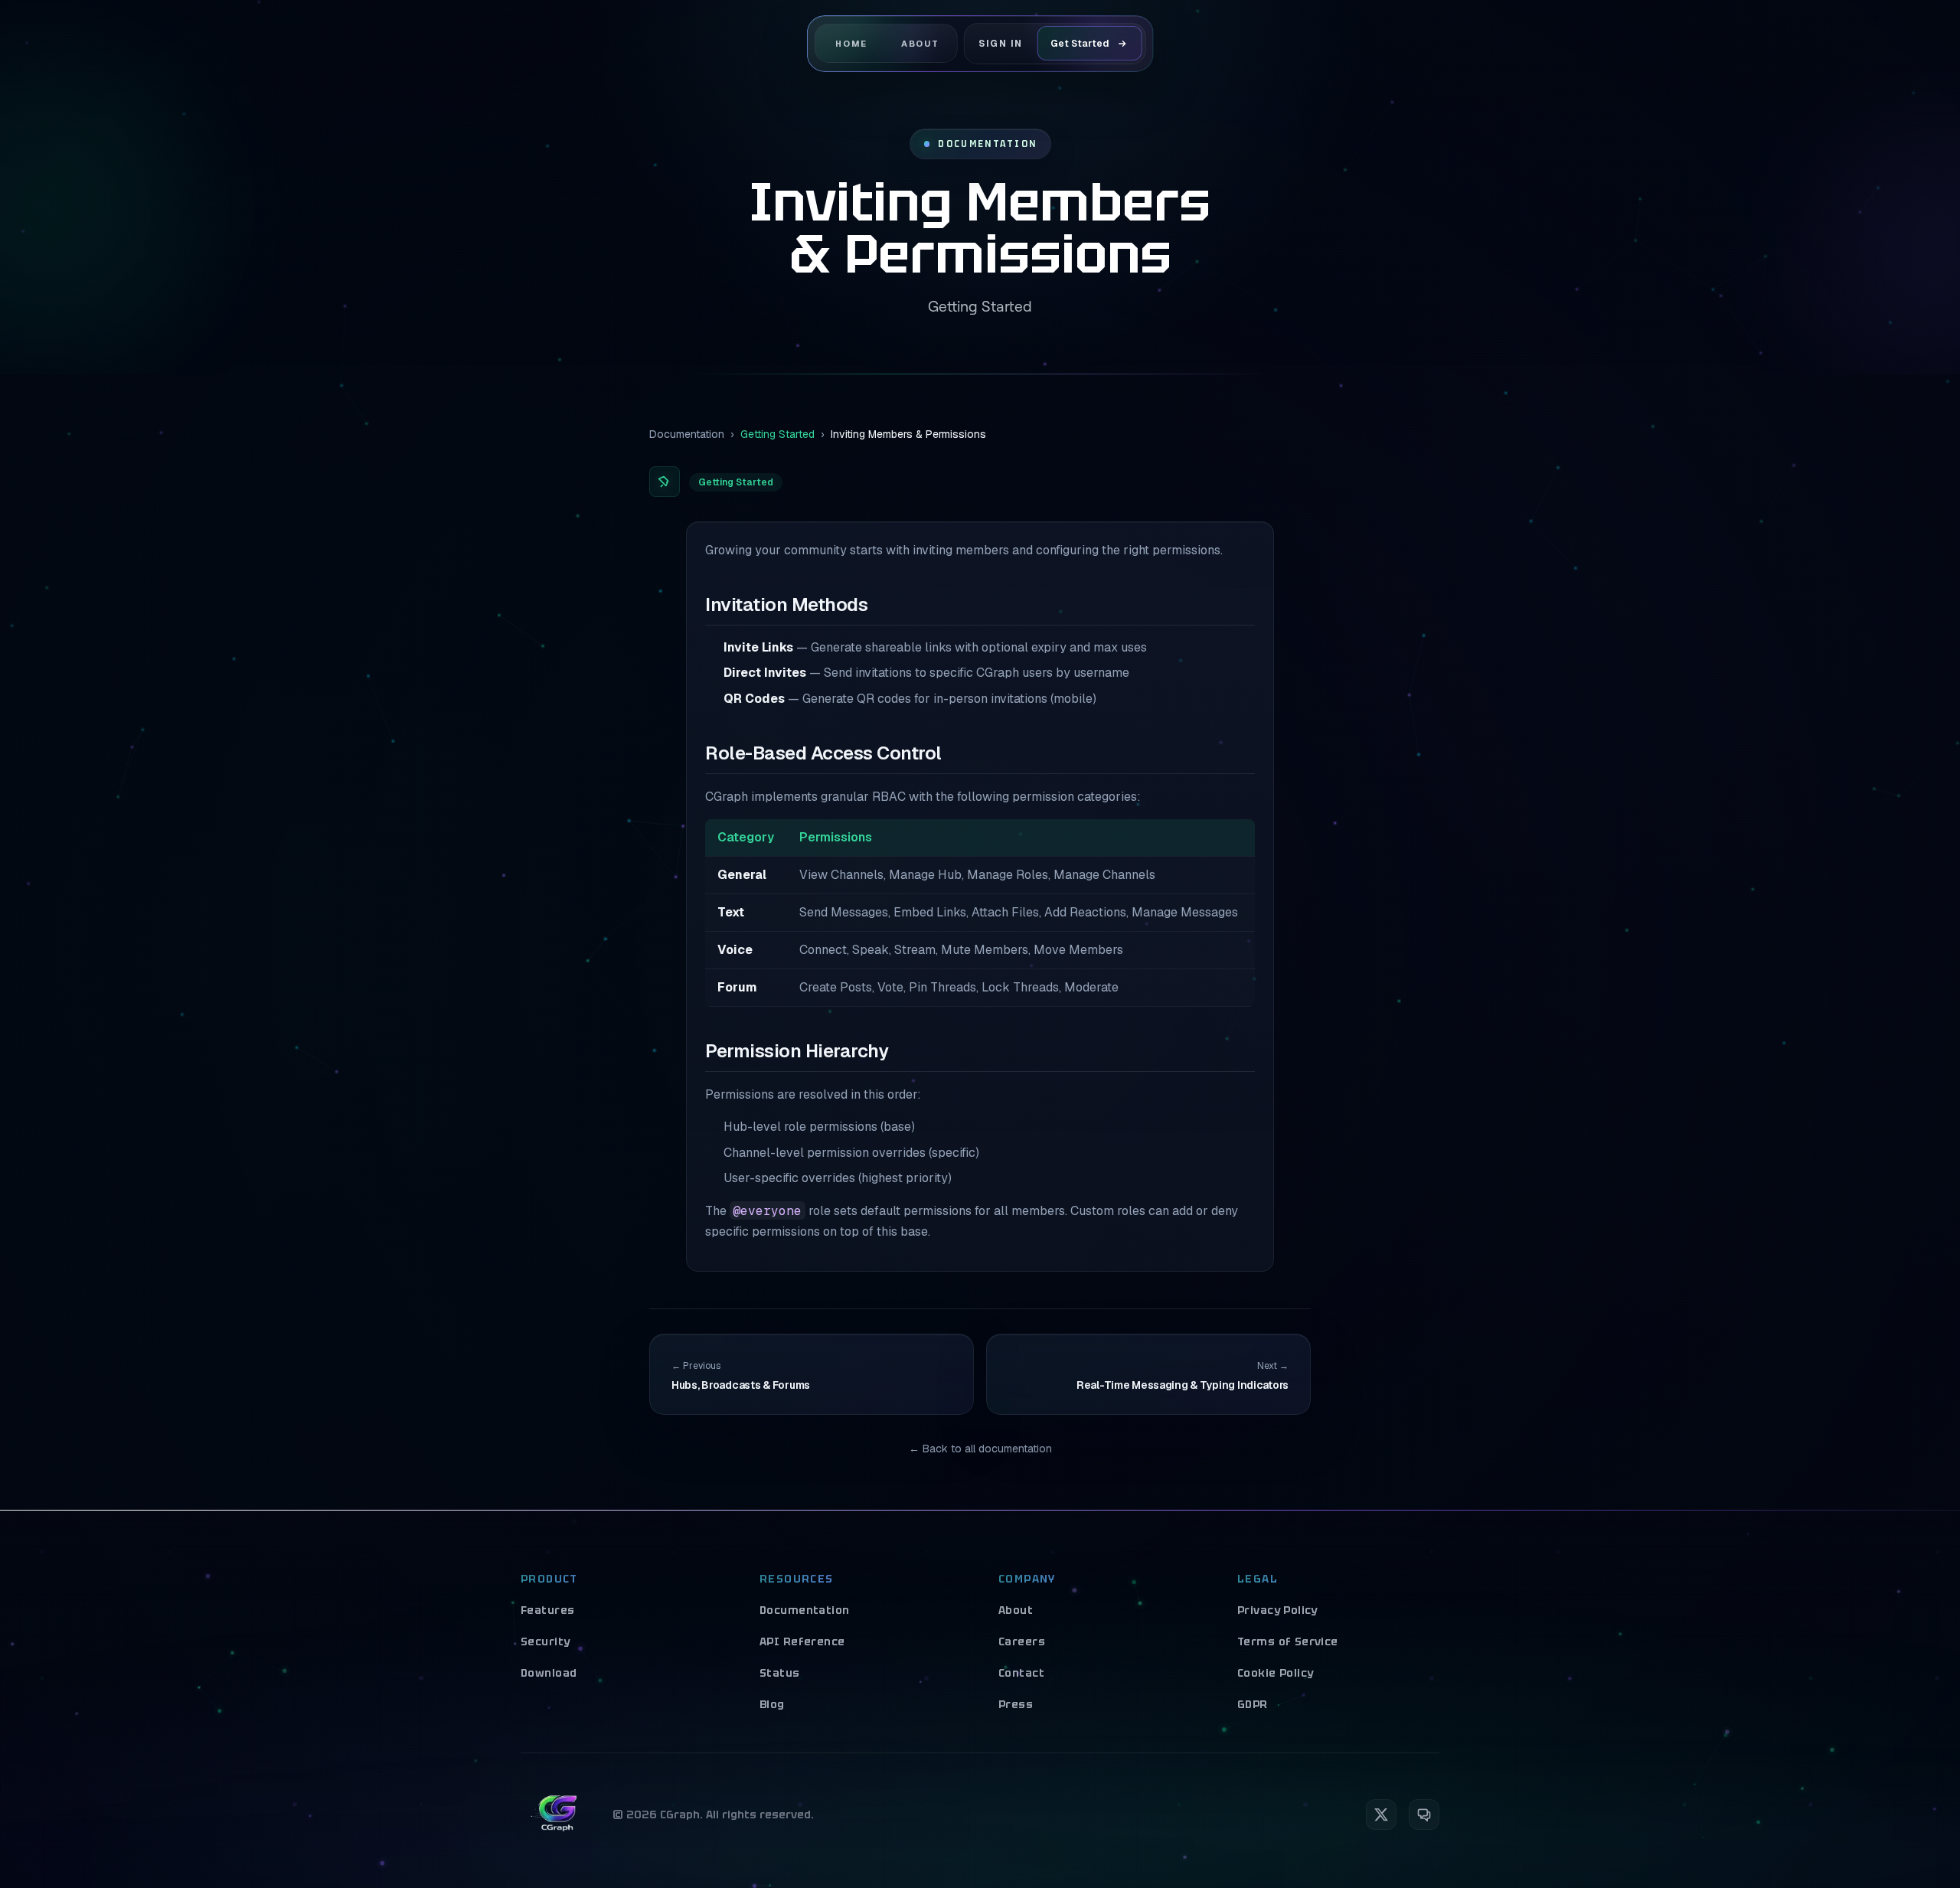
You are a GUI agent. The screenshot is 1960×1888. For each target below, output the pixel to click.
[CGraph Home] (557, 1815)
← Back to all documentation (980, 1449)
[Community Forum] (1424, 1815)
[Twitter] (1381, 1815)
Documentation (687, 434)
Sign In (1001, 43)
